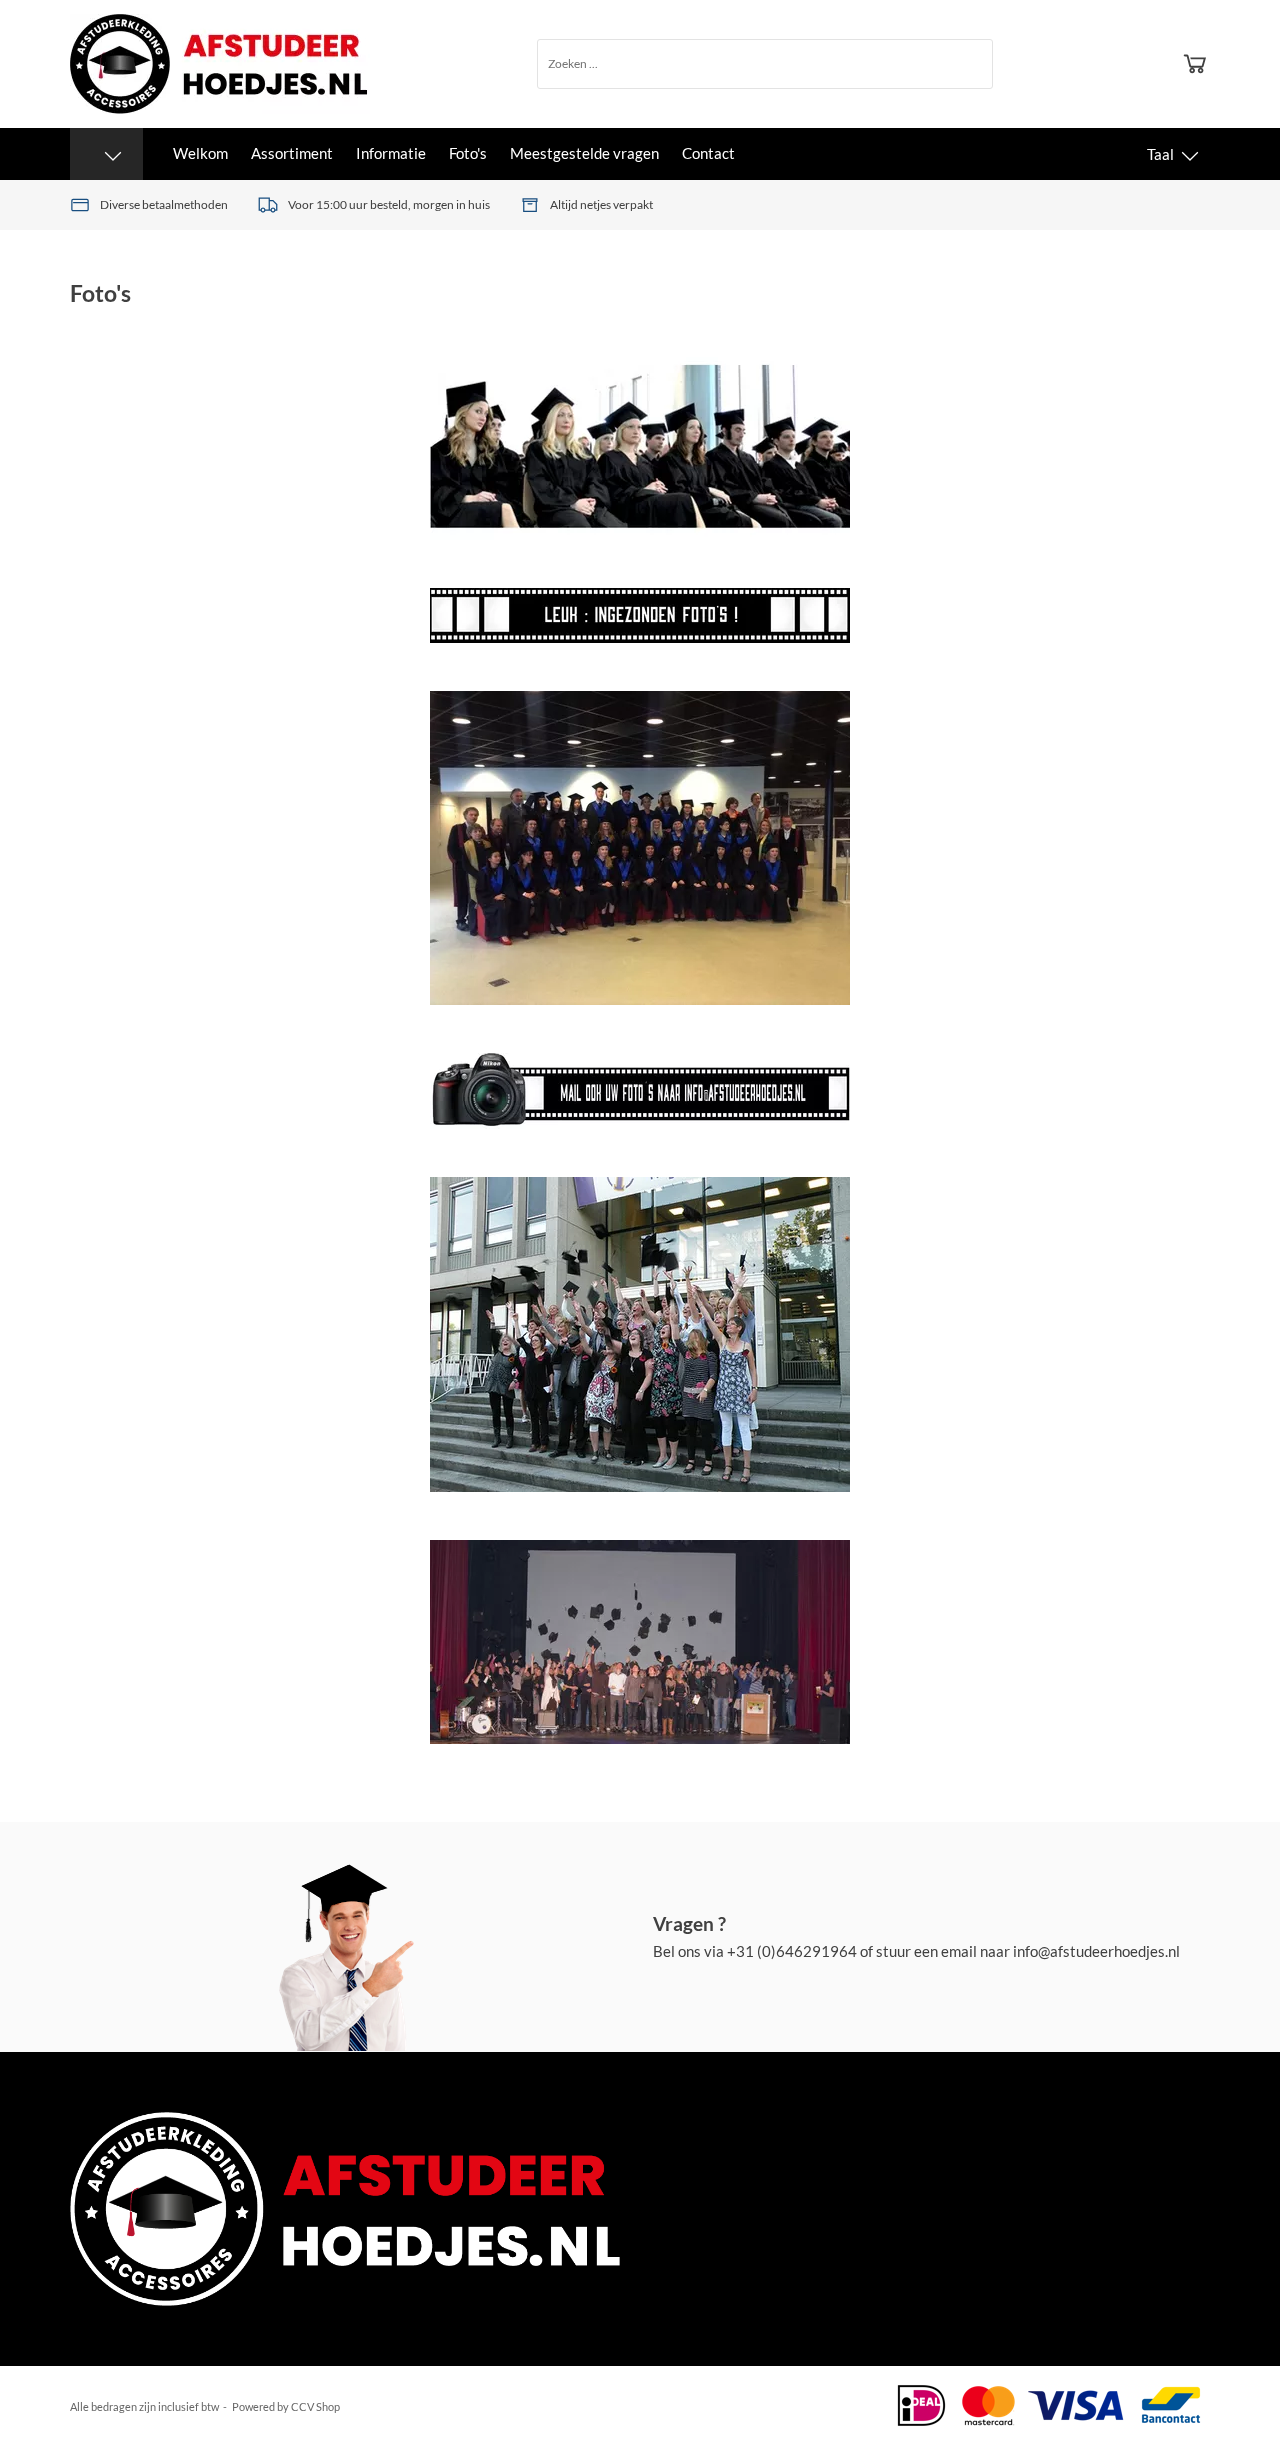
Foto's (468, 153)
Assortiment (292, 153)
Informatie (391, 153)
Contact (708, 153)
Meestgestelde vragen (584, 153)
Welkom (200, 153)
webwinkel (368, 2406)
